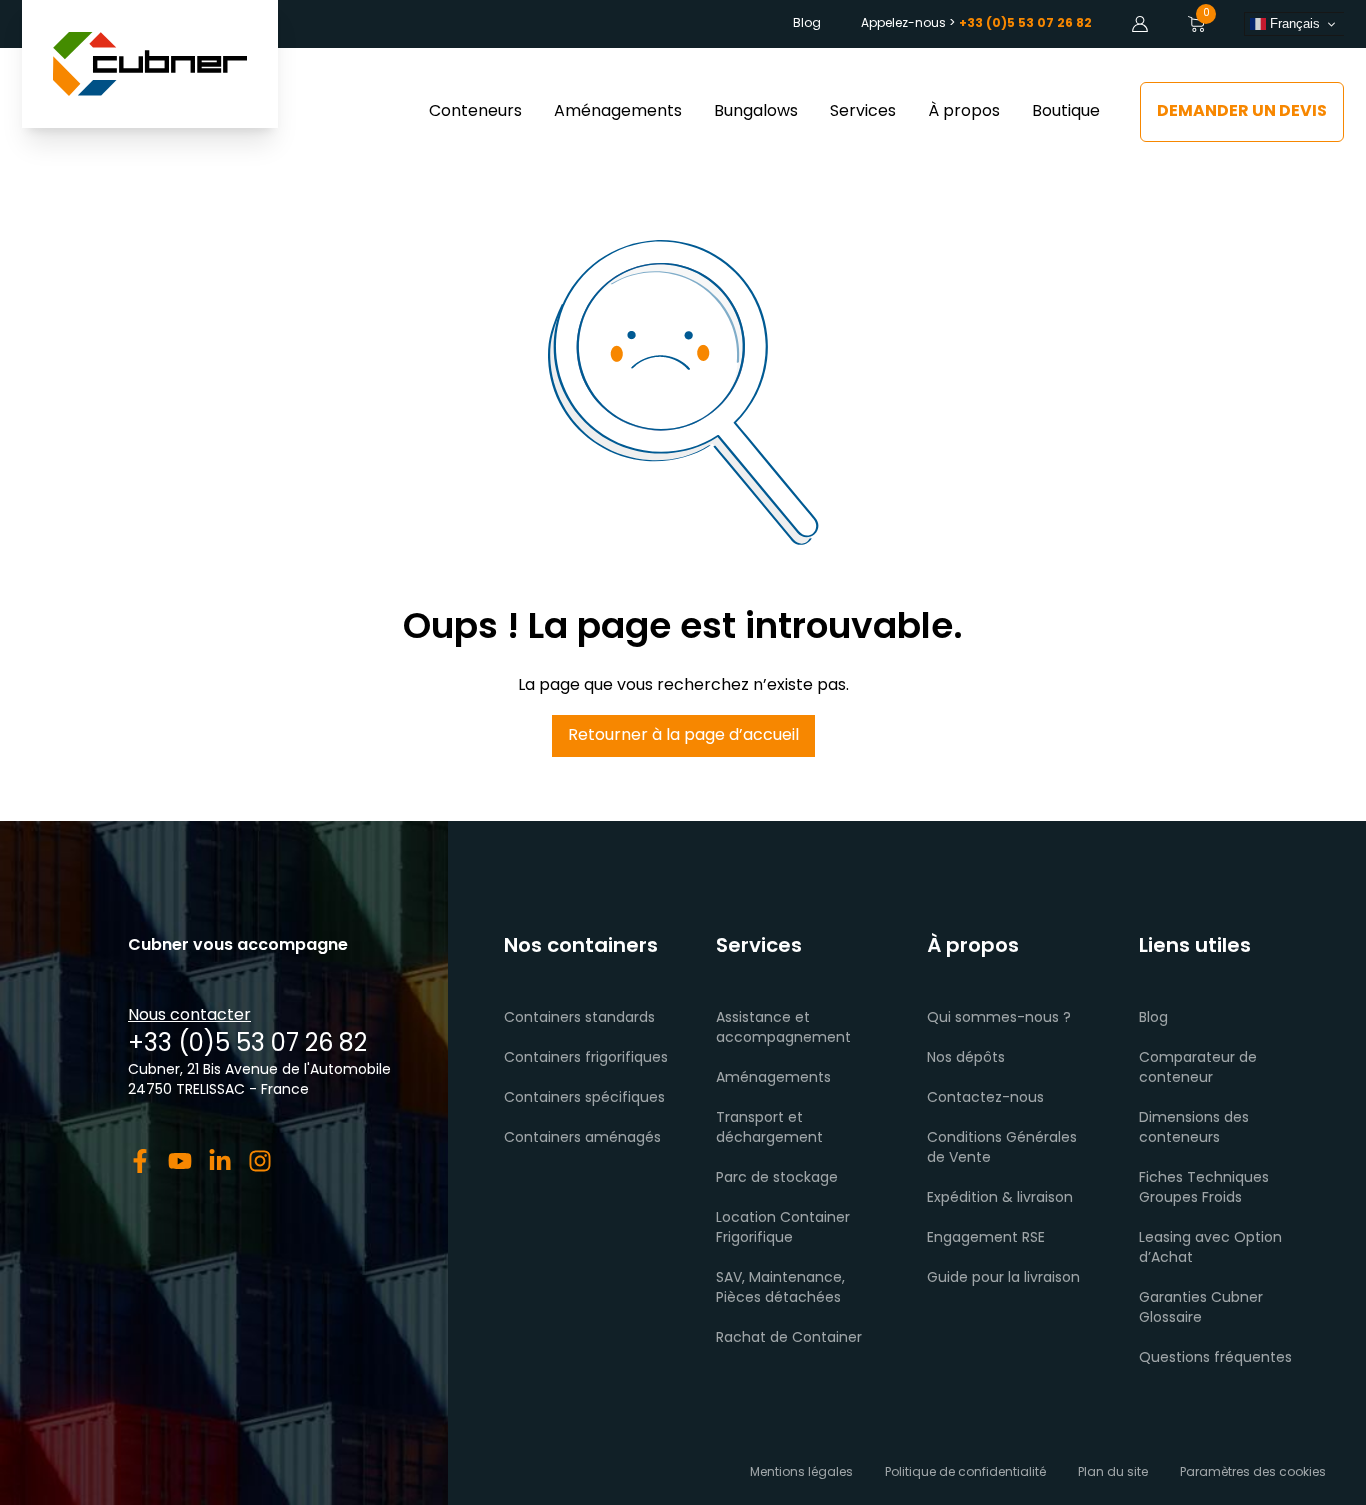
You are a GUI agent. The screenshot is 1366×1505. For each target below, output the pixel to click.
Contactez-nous (985, 1098)
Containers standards (579, 1018)
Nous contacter (189, 1016)
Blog (807, 24)
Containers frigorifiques (586, 1058)
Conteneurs (475, 112)
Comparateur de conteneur (1198, 1068)
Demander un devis (1242, 112)
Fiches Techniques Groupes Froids (1204, 1188)
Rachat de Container (789, 1338)
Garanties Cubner (1201, 1298)
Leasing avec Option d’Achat (1210, 1248)
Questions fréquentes (1215, 1358)
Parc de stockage (777, 1178)
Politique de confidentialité (965, 1473)
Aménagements (618, 112)
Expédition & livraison (1000, 1198)
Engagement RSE (986, 1238)
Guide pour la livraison (1003, 1278)
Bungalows (756, 112)
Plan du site (1113, 1473)
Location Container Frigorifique (783, 1228)
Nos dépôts (966, 1058)
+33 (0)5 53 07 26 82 (247, 1045)
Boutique (1066, 112)
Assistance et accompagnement (783, 1028)
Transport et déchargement (769, 1128)
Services (863, 112)
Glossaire (1170, 1318)
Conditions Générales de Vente (1002, 1148)
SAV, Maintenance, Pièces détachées (780, 1288)
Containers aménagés (582, 1138)
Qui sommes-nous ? (999, 1018)
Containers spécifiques (584, 1098)
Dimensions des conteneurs (1194, 1128)
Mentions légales (801, 1473)
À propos (964, 112)
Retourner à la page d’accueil (683, 736)
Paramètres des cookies (1253, 1473)
